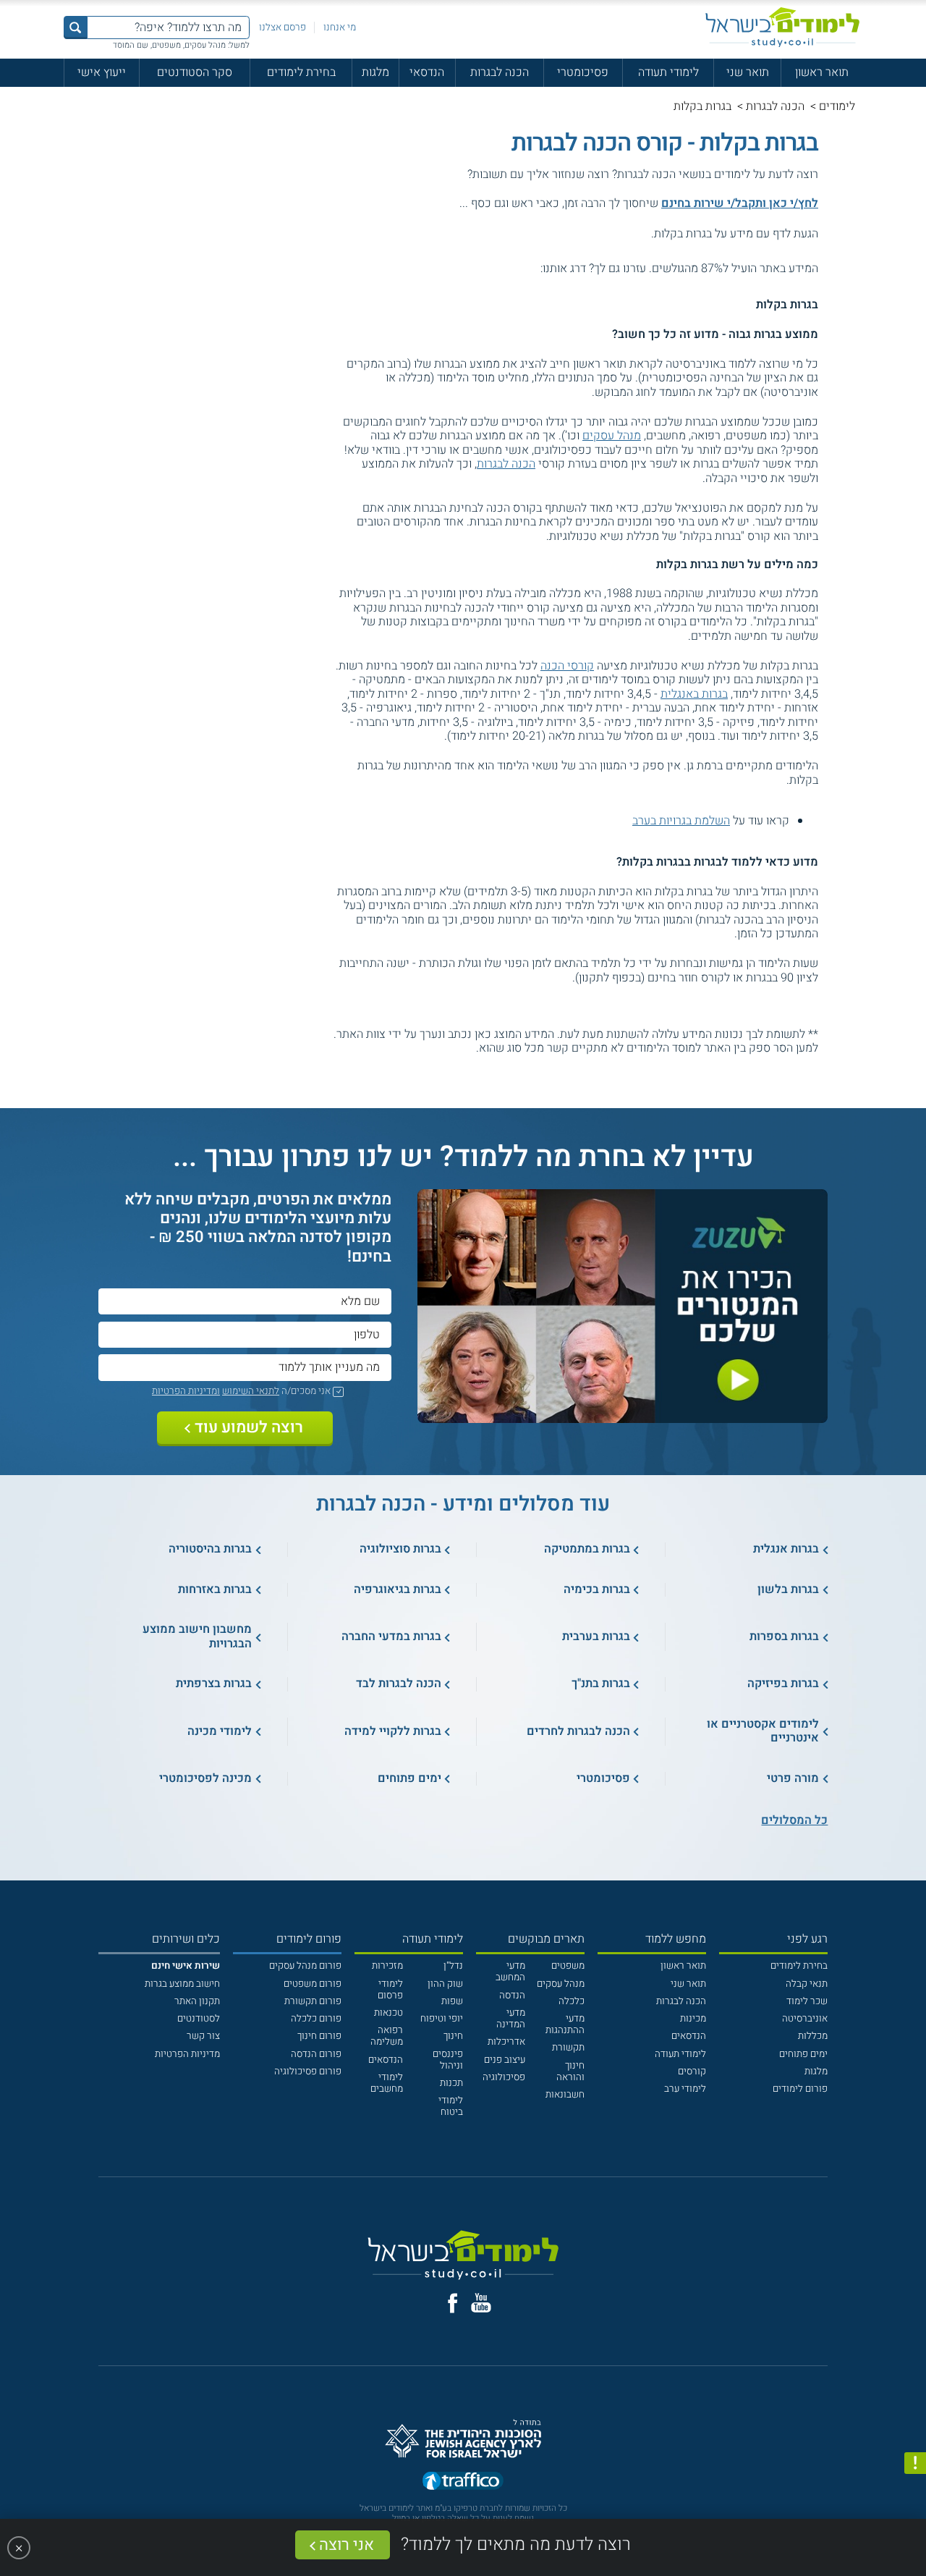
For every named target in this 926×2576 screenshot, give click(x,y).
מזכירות (387, 1966)
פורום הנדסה (316, 2054)
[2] (521, 269)
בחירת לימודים (301, 72)
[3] (507, 269)
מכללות (813, 2036)
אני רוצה (347, 2545)
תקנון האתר (197, 2001)
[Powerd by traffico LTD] (463, 2482)
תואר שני (748, 72)
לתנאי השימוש (251, 1391)
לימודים (837, 106)
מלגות (375, 72)
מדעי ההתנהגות (565, 2024)
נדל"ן (453, 1966)
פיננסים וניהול (448, 2060)
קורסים (692, 2072)
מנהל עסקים (612, 436)
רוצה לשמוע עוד (249, 1428)
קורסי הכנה (567, 666)
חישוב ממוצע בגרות (182, 1984)
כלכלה (572, 2001)
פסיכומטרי (583, 72)
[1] (535, 269)
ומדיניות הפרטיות (186, 1391)
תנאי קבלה (807, 1984)
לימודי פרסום (390, 1990)
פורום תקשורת (313, 2001)
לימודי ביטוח (451, 2106)
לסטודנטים (199, 2019)
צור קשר (203, 2036)
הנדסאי (427, 72)
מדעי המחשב (510, 1972)
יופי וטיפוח (442, 2019)
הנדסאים (689, 2036)
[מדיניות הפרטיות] (915, 2463)
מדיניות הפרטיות (187, 2054)
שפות (452, 2001)
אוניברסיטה (805, 2019)
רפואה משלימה (387, 2036)
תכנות (451, 2083)
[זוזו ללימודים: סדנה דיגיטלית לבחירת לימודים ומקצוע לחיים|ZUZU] (623, 1415)
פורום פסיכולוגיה (308, 2072)
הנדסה (512, 1996)
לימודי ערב (685, 2089)
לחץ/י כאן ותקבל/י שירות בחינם (740, 203)
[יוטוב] (481, 2303)
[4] (492, 269)
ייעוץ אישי (102, 72)
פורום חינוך (319, 2036)
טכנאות (388, 2013)
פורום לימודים (800, 2089)
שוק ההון (445, 1984)
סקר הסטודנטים (195, 72)
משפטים (568, 1966)
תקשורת (568, 2048)
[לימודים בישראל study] (782, 27)
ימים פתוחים (803, 2054)
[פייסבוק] (453, 2303)
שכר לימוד (807, 2001)
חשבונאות (565, 2095)
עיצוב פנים (505, 2060)
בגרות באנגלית (694, 694)
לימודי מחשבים (387, 2083)
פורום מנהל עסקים (305, 1966)
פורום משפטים (313, 1984)
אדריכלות (506, 2042)
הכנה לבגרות (500, 72)
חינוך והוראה (570, 2072)
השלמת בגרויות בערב (681, 821)
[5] (478, 269)
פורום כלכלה (316, 2019)
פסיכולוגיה (504, 2077)
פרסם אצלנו (283, 28)
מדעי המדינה (511, 2019)
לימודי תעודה (668, 72)
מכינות (693, 2019)
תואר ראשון (822, 72)
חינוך (453, 2036)
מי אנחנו (340, 28)
